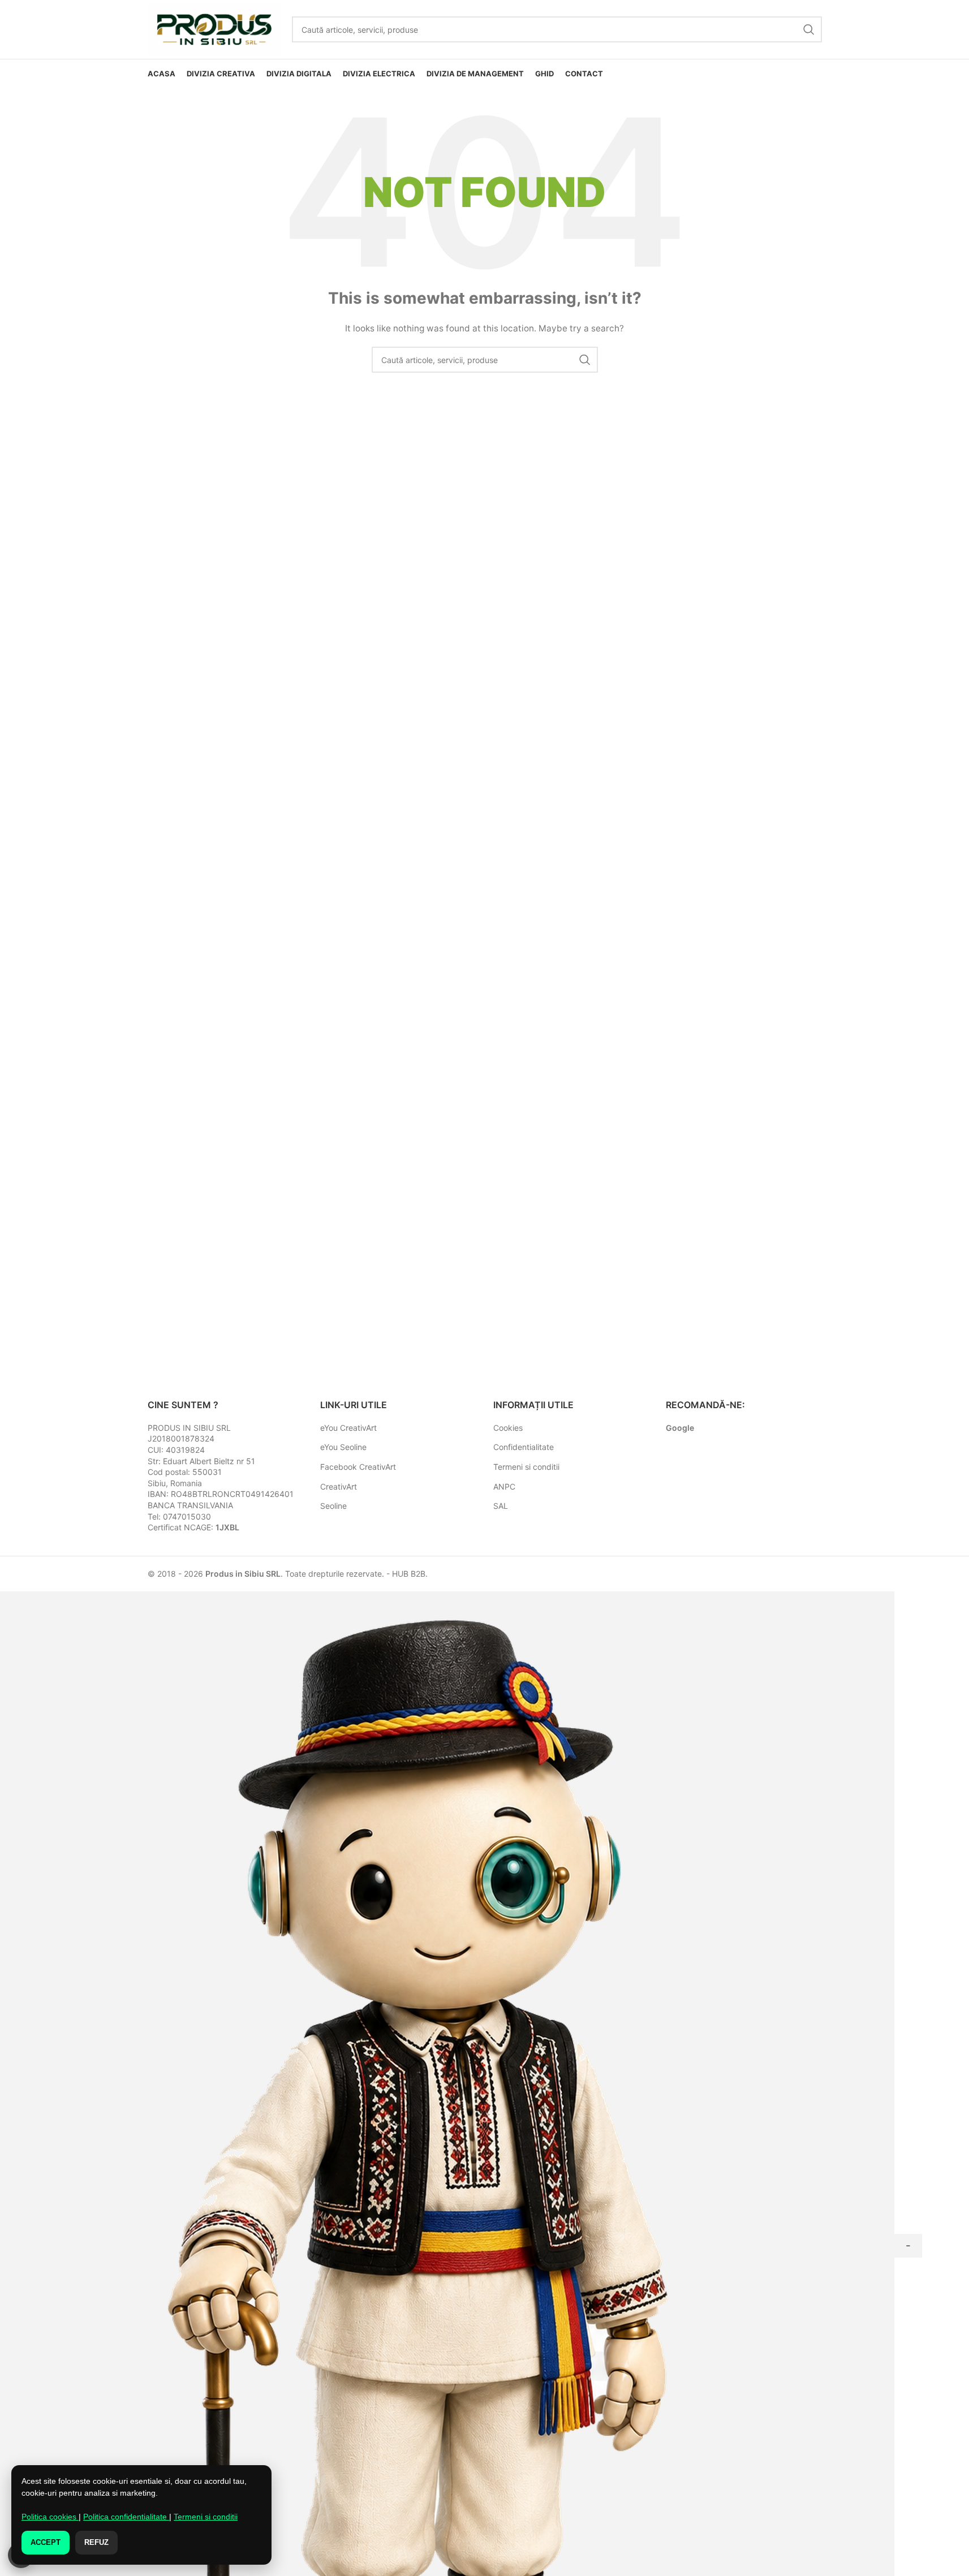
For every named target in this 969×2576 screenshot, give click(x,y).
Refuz (96, 2542)
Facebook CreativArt (358, 1467)
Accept (46, 2542)
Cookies (508, 1428)
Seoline (333, 1506)
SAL (501, 1506)
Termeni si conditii (526, 1467)
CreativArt (339, 1487)
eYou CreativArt (348, 1428)
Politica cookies (50, 2517)
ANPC (504, 1487)
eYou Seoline (343, 1447)
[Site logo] (214, 29)
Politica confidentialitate (126, 2517)
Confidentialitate (524, 1447)
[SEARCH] (809, 29)
